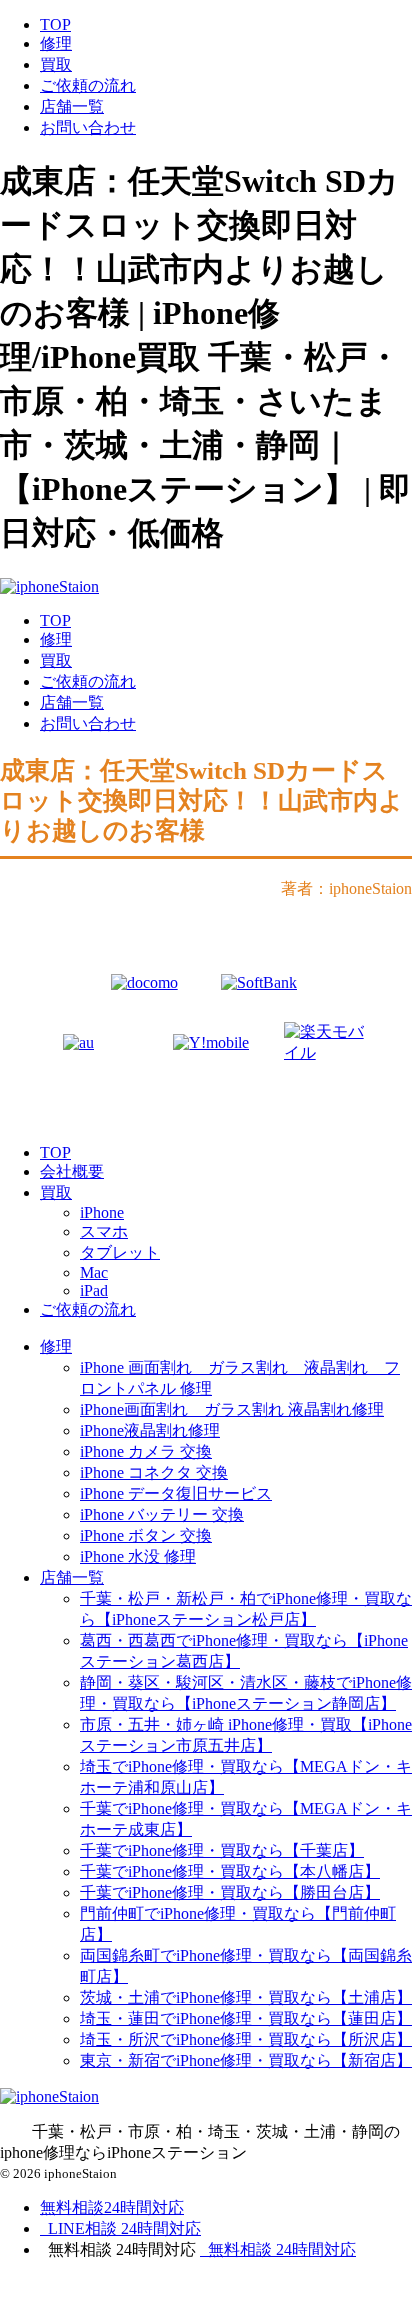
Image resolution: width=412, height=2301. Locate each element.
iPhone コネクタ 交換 (154, 1472)
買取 (56, 64)
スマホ (104, 1231)
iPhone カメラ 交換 (146, 1451)
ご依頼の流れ (88, 85)
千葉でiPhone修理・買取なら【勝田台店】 (230, 1892)
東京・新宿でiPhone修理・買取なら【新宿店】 (246, 2060)
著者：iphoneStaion (346, 888)
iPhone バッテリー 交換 (162, 1514)
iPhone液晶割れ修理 (150, 1430)
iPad (94, 1290)
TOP (55, 24)
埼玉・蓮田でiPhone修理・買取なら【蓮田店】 (246, 2018)
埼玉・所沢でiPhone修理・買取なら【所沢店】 (246, 2039)
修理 (56, 43)
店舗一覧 (72, 106)
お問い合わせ (88, 127)
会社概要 (72, 1171)
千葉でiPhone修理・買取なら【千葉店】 (222, 1850)
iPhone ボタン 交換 (146, 1535)
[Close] (115, 2289)
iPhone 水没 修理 (138, 1556)
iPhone (102, 1212)
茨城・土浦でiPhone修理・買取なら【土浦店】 (246, 1997)
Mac (94, 1272)
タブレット (120, 1252)
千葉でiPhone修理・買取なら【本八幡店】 (230, 1871)
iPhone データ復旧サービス (176, 1493)
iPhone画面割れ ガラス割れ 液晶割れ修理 (232, 1409)
